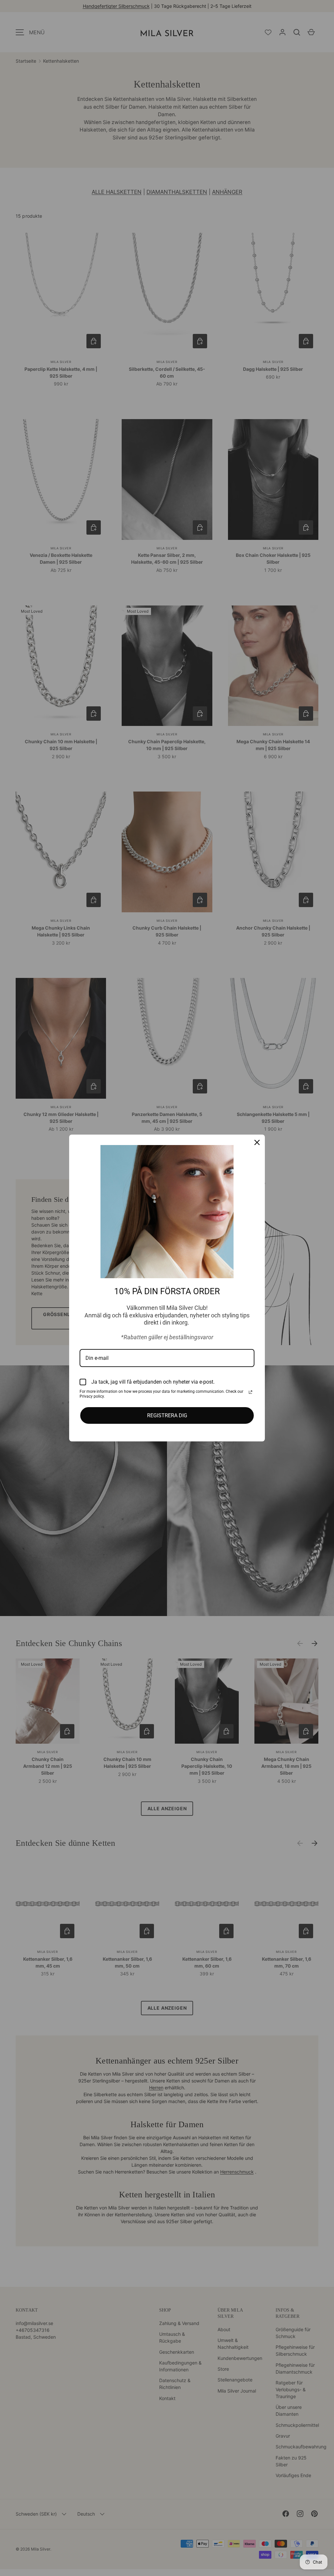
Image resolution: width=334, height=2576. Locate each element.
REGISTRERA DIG (167, 1415)
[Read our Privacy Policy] (250, 1392)
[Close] (257, 1142)
